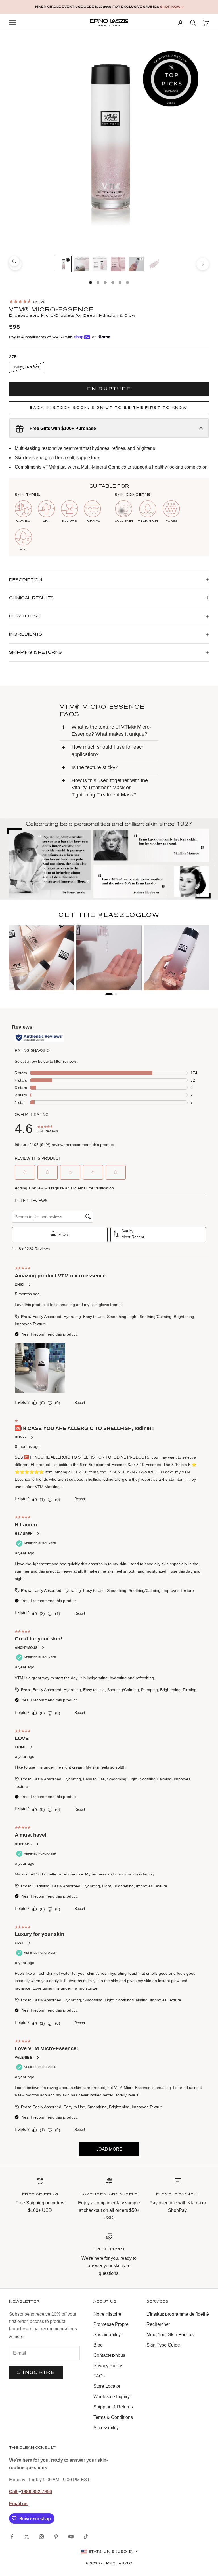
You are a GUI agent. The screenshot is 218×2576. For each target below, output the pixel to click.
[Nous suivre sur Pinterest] (56, 2537)
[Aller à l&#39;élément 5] (136, 264)
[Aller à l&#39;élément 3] (100, 264)
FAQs (99, 2376)
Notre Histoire (107, 2314)
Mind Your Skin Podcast (171, 2335)
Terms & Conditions (113, 2417)
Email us (18, 2504)
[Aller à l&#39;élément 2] (82, 264)
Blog (98, 2345)
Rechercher (158, 2324)
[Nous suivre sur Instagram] (41, 2537)
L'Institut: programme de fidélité (178, 2314)
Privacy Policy (108, 2366)
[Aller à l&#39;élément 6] (154, 264)
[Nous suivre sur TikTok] (86, 2537)
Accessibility (106, 2428)
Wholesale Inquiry (112, 2397)
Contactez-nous (109, 2355)
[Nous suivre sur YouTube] (71, 2537)
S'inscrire (36, 2372)
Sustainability (107, 2335)
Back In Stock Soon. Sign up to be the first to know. (109, 407)
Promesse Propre (111, 2324)
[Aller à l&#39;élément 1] (64, 264)
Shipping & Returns (113, 2407)
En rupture (109, 389)
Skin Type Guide (163, 2345)
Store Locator (107, 2386)
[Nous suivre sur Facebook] (12, 2537)
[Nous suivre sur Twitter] (27, 2537)
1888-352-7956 (36, 2492)
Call (14, 2492)
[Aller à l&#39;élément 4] (118, 264)
